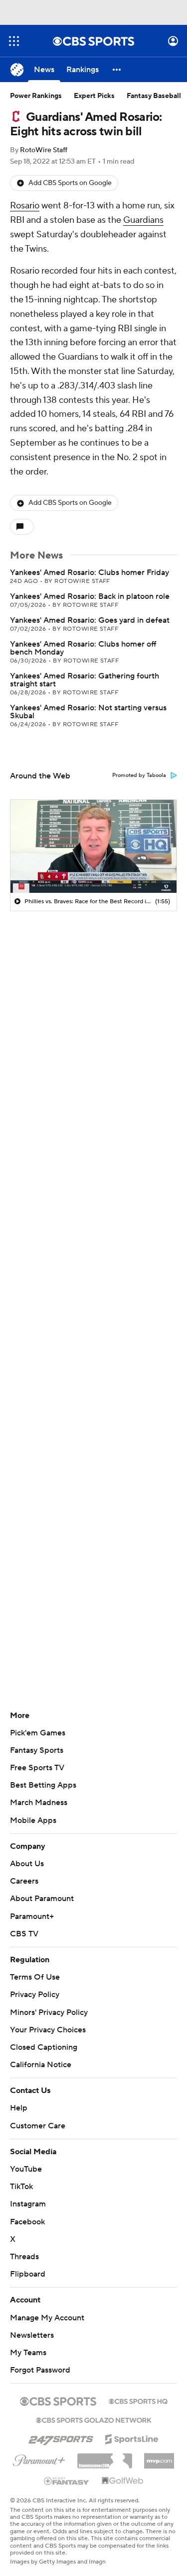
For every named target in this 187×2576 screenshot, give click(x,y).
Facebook (27, 2222)
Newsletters (32, 2335)
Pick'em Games (38, 1733)
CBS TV (24, 1934)
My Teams (28, 2353)
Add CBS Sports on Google (70, 183)
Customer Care (38, 2126)
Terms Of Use (35, 1977)
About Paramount (42, 1899)
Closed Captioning (44, 2047)
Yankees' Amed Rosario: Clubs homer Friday (90, 572)
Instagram (28, 2204)
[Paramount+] (39, 2459)
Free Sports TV (37, 1768)
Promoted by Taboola (139, 775)
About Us (27, 1864)
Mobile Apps (33, 1820)
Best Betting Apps (43, 1785)
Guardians (143, 220)
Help (19, 2108)
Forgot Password (40, 2370)
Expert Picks (94, 96)
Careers (24, 1881)
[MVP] (159, 2457)
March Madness (39, 1803)
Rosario (25, 206)
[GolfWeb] (123, 2481)
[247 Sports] (61, 2437)
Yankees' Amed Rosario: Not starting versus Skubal (88, 712)
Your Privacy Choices (48, 2030)
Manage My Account (47, 2318)
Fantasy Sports (37, 1750)
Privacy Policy (35, 1995)
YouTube (26, 2169)
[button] (14, 41)
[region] (93, 846)
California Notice (41, 2065)
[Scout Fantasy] (67, 2481)
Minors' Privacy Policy (49, 2012)
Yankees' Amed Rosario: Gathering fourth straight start (85, 680)
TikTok (21, 2187)
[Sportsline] (132, 2438)
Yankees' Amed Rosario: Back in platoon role (90, 596)
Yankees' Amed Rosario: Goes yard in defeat (90, 620)
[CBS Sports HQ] (138, 2400)
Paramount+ (32, 1916)
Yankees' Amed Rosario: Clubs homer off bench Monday (83, 648)
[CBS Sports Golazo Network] (94, 2419)
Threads (24, 2257)
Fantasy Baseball (154, 96)
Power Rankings (36, 96)
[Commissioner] (105, 2457)
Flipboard (28, 2274)
